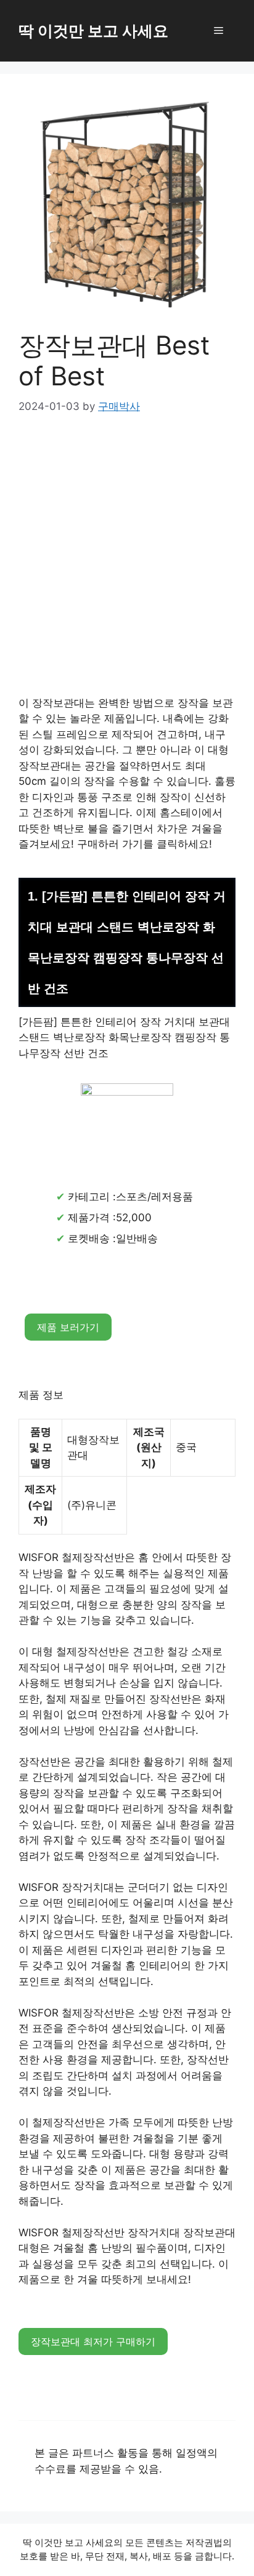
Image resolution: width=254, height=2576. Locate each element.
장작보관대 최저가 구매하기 (93, 2341)
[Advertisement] (127, 564)
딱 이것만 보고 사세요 (93, 31)
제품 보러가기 (68, 1327)
